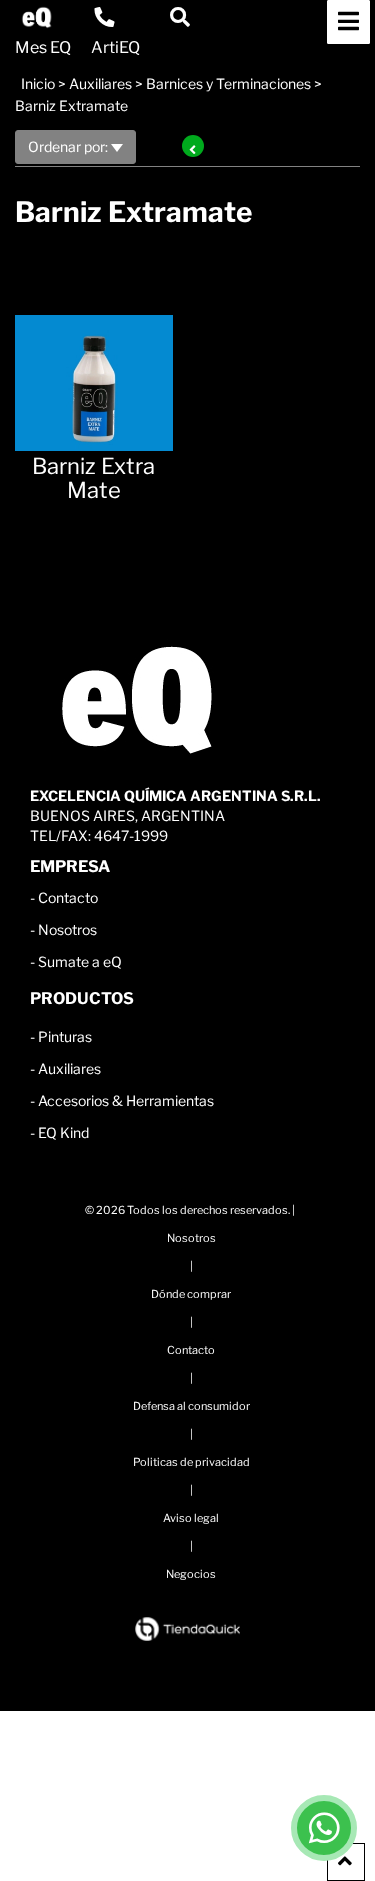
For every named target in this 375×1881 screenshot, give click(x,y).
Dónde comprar (191, 1294)
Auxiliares (100, 83)
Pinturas (65, 1036)
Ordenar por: (69, 146)
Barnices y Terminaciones (228, 83)
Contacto (68, 897)
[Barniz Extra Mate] (94, 373)
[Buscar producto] (180, 17)
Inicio (38, 83)
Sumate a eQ (80, 961)
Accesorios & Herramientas (126, 1100)
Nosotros (67, 929)
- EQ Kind (59, 1132)
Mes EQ (43, 48)
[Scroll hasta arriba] (346, 1862)
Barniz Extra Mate (93, 478)
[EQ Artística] (37, 17)
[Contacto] (104, 17)
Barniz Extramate (71, 105)
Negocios (191, 1574)
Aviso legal (191, 1518)
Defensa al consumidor (191, 1406)
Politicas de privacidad (191, 1462)
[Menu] (348, 22)
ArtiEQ (115, 48)
